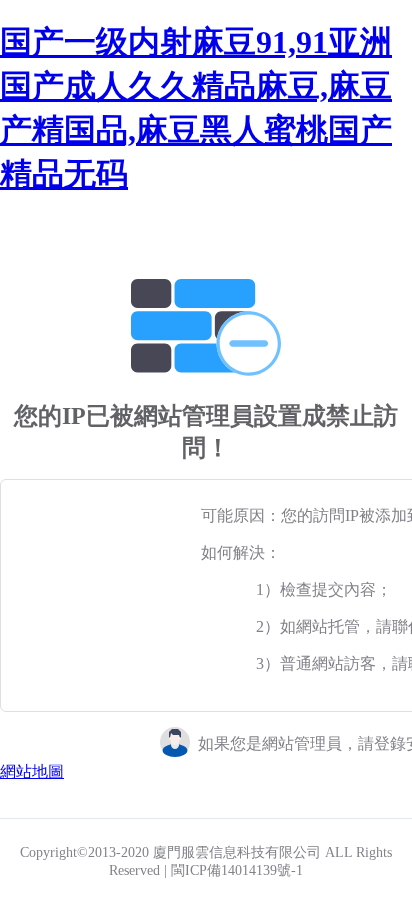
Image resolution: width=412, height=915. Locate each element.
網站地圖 (32, 771)
